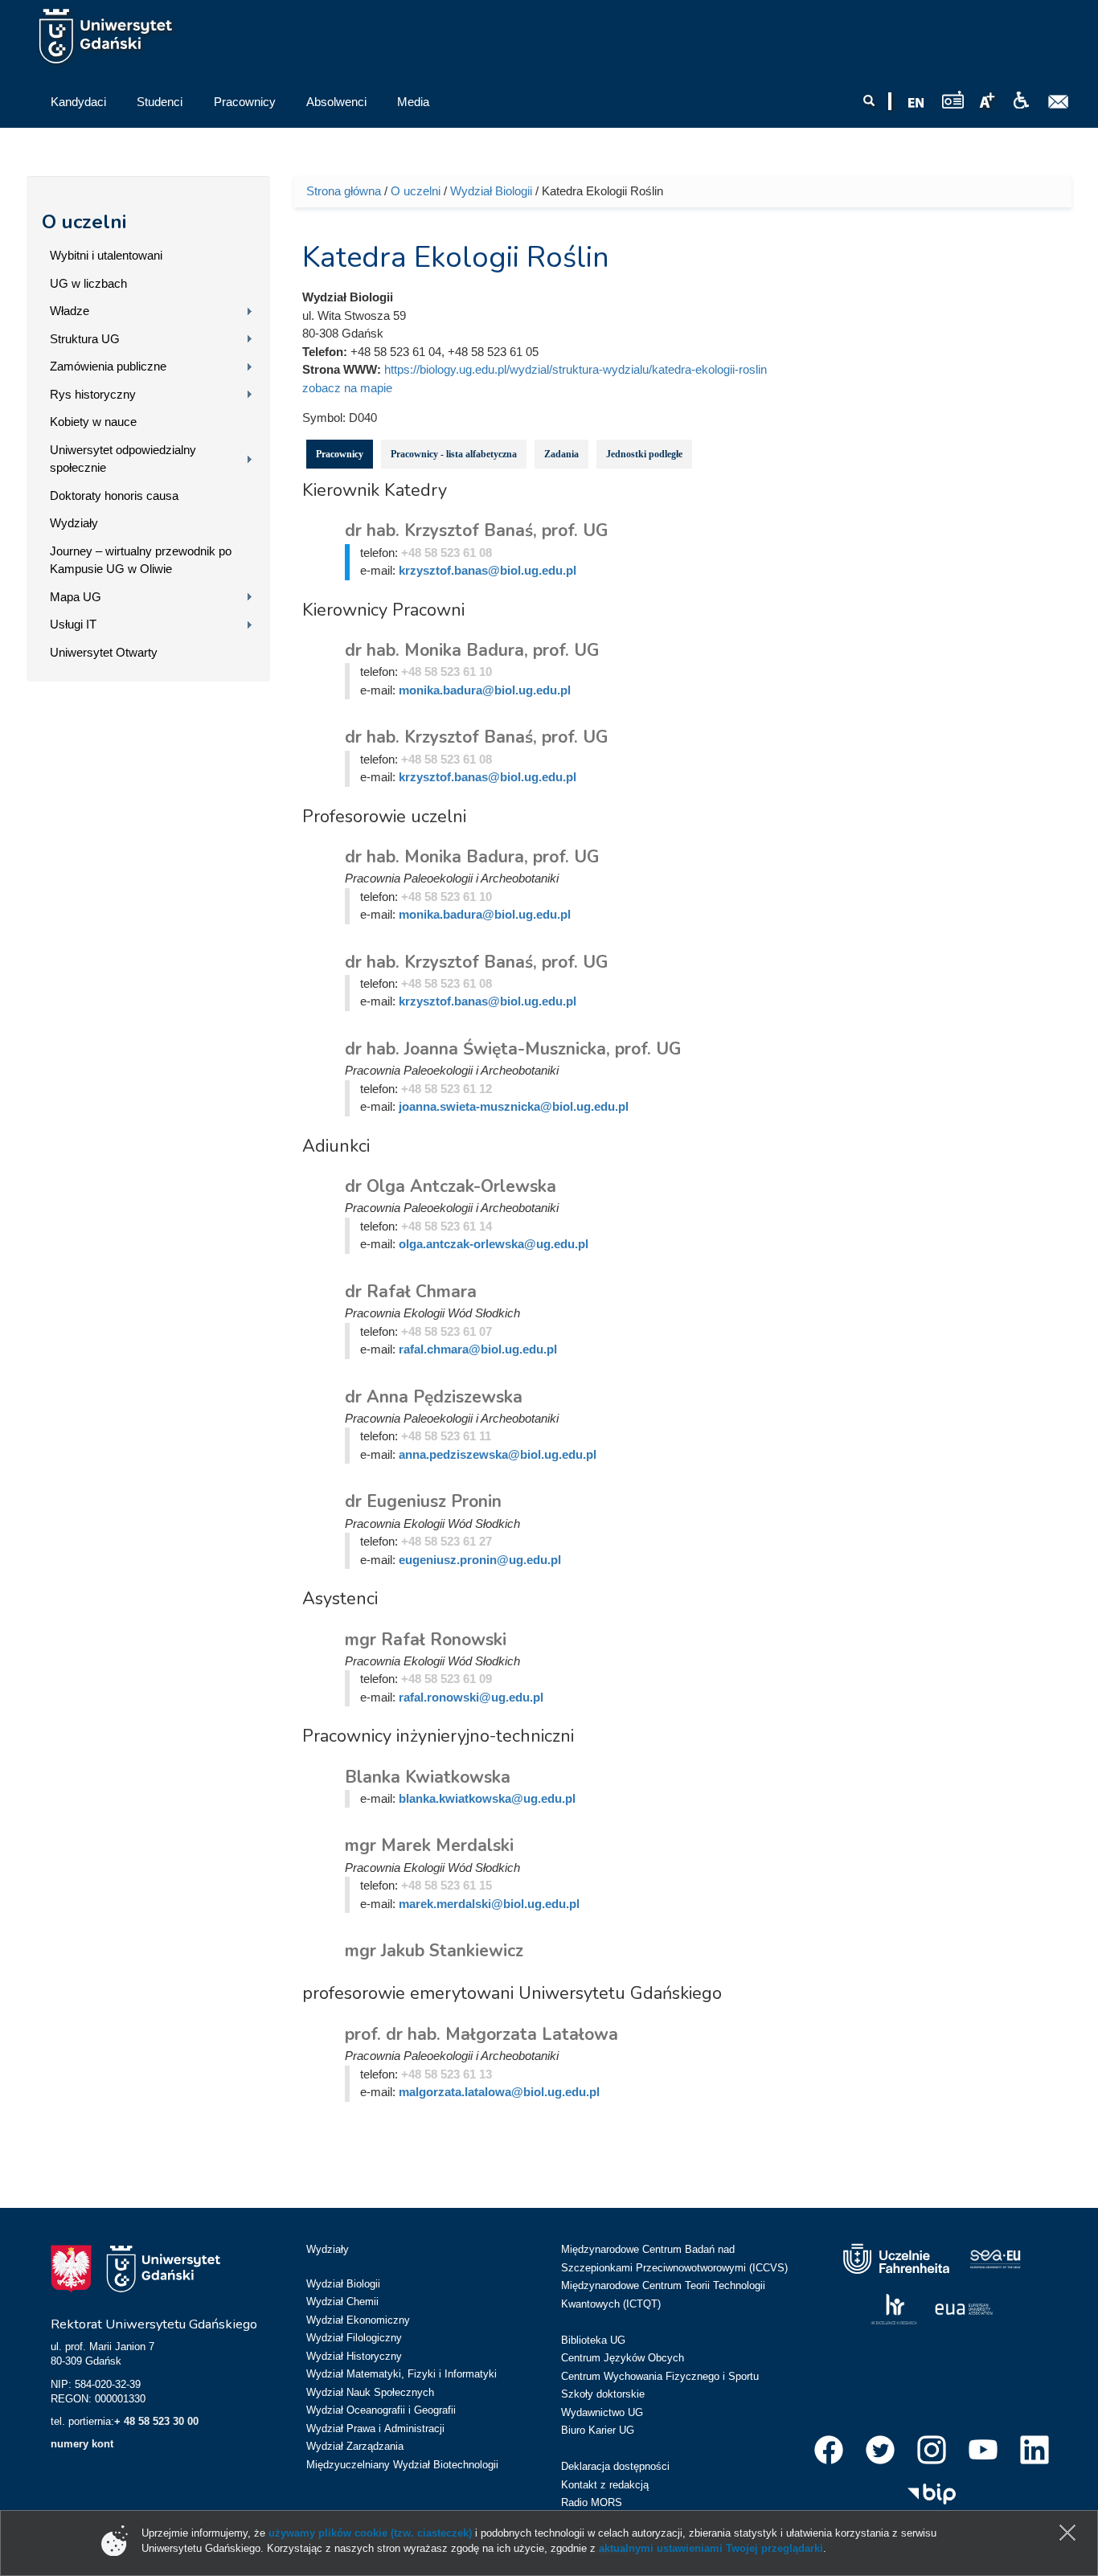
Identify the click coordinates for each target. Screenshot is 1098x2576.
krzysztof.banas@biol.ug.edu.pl (488, 570)
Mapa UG (76, 597)
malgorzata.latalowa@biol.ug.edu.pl (499, 2092)
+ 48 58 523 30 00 (156, 2421)
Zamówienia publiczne (108, 366)
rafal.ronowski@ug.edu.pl (471, 1697)
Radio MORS (592, 2502)
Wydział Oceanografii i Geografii (381, 2410)
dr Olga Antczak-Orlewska (451, 1186)
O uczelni (84, 222)
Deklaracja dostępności (615, 2466)
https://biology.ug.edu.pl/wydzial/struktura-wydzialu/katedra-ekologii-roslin (576, 369)
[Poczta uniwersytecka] (1059, 102)
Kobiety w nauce (93, 422)
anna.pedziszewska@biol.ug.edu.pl (498, 1454)
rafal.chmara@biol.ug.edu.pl (478, 1349)
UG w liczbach (88, 283)
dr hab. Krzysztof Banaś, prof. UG (476, 530)
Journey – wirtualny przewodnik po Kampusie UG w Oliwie (141, 560)
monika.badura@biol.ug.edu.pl (485, 690)
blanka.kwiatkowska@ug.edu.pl (487, 1798)
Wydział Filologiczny (354, 2338)
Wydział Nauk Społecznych (370, 2392)
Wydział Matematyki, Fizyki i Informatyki (402, 2374)
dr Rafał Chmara (411, 1292)
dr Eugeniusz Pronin (423, 1501)
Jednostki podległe (644, 454)
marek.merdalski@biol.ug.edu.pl (489, 1904)
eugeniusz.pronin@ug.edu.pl (480, 1560)
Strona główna (344, 191)
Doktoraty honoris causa (114, 496)
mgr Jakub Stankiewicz (434, 1951)
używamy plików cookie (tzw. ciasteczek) (370, 2533)
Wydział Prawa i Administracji (375, 2429)
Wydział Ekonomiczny (358, 2320)
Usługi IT (73, 624)
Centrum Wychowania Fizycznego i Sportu (660, 2376)
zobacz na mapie (347, 388)
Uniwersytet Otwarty (104, 652)
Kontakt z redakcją (605, 2485)
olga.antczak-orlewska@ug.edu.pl (494, 1244)
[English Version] (916, 103)
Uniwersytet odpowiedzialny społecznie (123, 459)
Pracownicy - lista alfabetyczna (454, 454)
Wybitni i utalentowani (106, 255)
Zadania (561, 454)
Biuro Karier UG (598, 2430)
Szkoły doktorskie (603, 2394)
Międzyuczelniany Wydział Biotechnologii (402, 2465)
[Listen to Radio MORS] (953, 99)
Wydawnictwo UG (602, 2412)
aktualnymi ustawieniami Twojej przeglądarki (711, 2548)
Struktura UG (85, 339)
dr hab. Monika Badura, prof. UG (472, 650)
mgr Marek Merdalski (429, 1845)
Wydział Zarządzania (355, 2446)
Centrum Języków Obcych (623, 2358)
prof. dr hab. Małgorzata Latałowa (481, 2034)
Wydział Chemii (342, 2302)
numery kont (82, 2444)
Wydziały (74, 523)
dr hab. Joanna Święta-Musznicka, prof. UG (513, 1049)
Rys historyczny (93, 394)
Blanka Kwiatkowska (428, 1777)
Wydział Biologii (491, 191)
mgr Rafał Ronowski (426, 1640)
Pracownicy (340, 454)
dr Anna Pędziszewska (434, 1397)
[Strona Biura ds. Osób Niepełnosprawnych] (1021, 100)
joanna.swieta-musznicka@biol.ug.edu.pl (514, 1106)
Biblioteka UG (593, 2340)
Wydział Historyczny (354, 2356)
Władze (70, 311)
